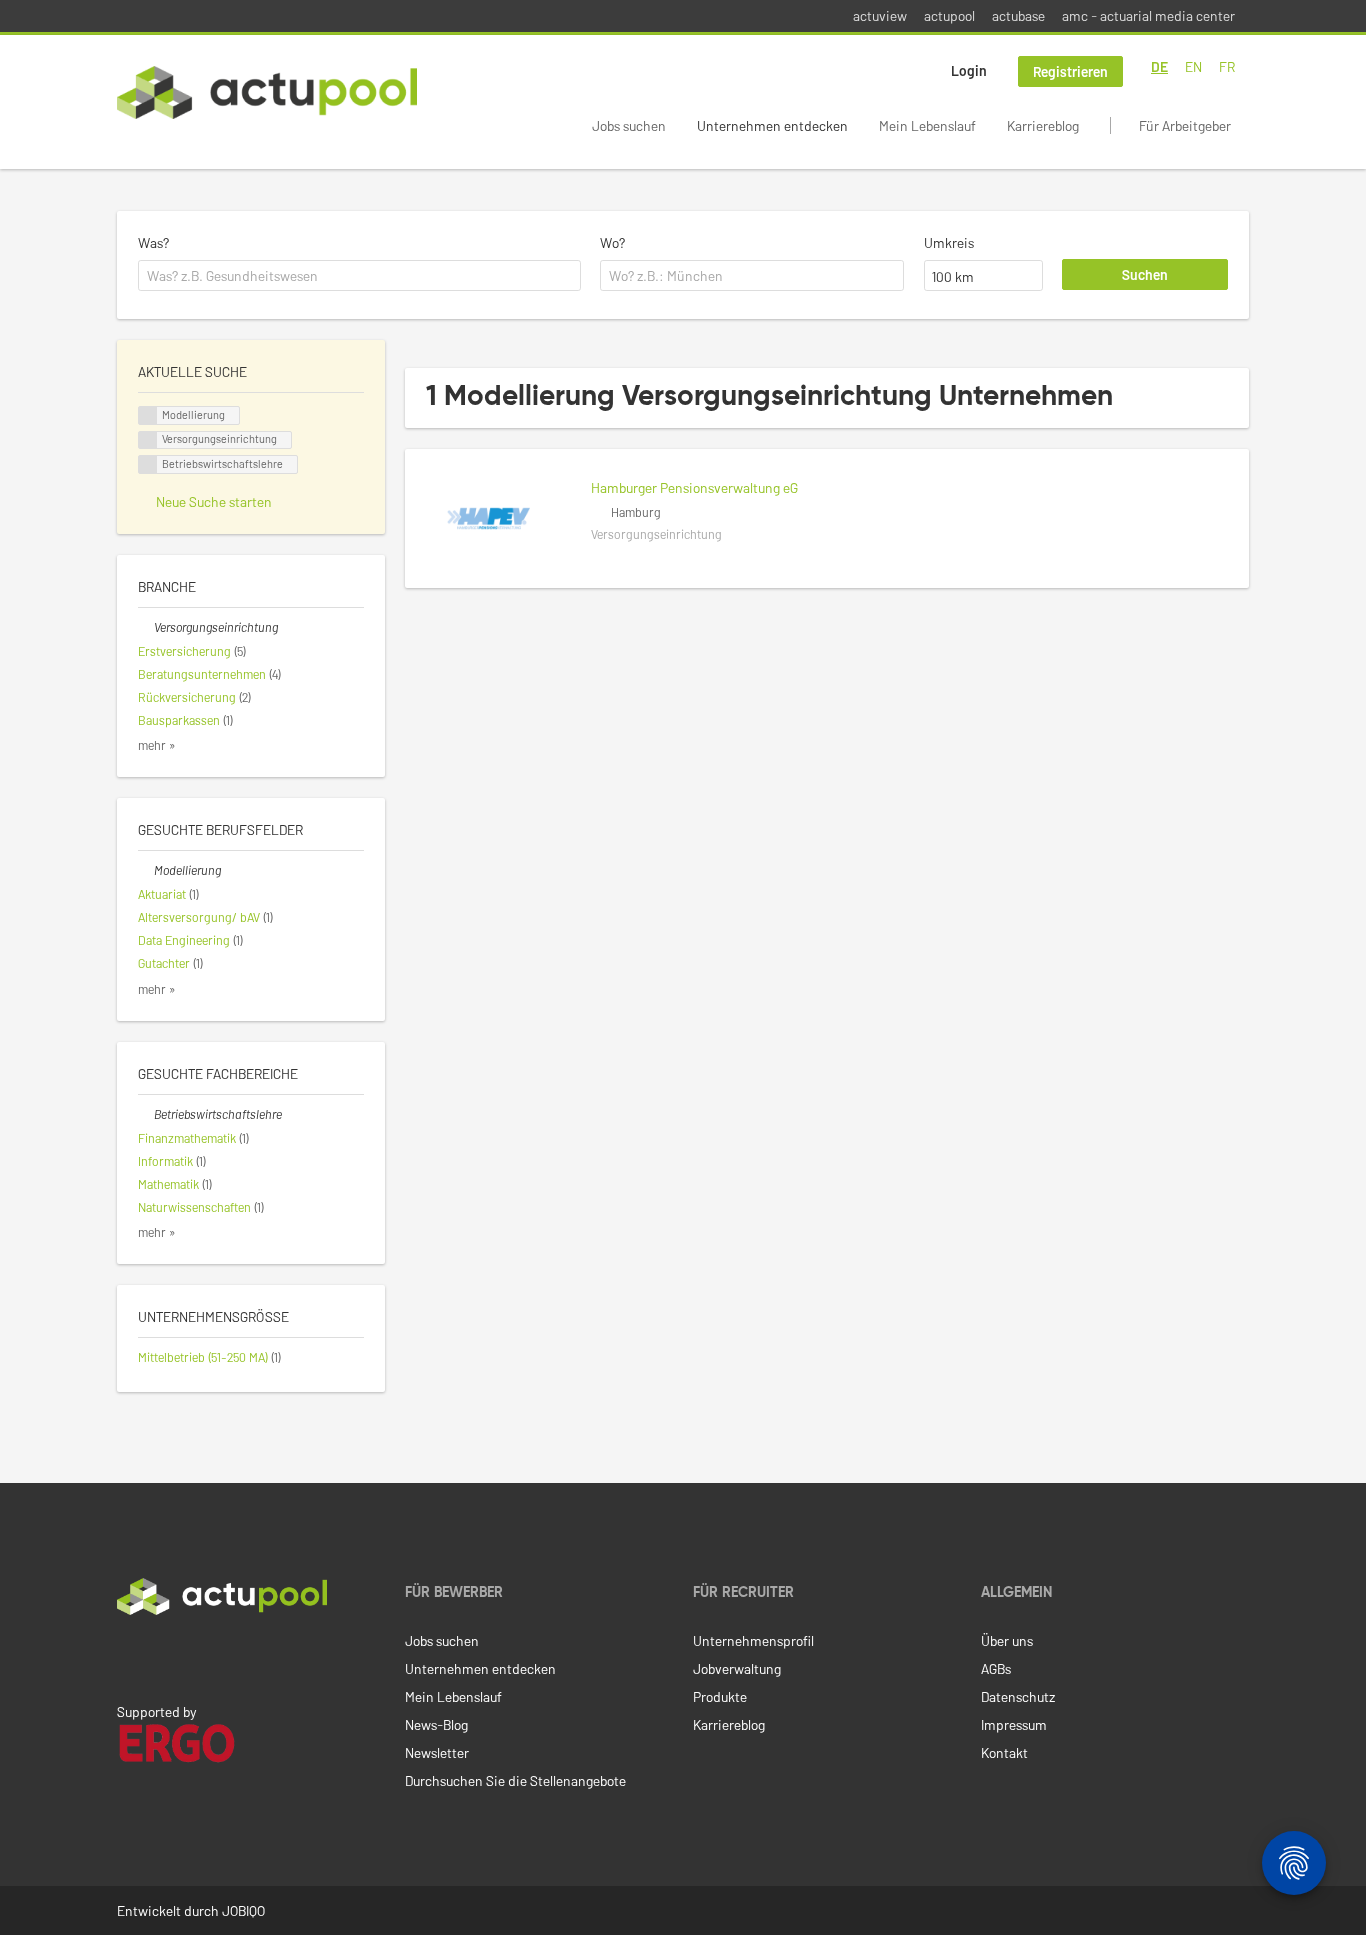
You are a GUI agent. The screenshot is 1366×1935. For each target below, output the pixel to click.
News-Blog (436, 1724)
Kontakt (1004, 1752)
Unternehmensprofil (753, 1640)
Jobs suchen (629, 125)
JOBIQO (243, 1910)
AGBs (996, 1668)
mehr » (157, 745)
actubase (1018, 15)
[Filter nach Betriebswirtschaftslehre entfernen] (146, 1114)
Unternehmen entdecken (772, 125)
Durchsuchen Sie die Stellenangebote (515, 1780)
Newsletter (437, 1752)
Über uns (1007, 1640)
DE (1159, 66)
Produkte (720, 1696)
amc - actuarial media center (1148, 15)
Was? (153, 242)
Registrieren (1070, 71)
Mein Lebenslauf (927, 125)
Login (969, 70)
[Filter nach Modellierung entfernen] (146, 870)
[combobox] (359, 276)
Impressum (1014, 1724)
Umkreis (949, 242)
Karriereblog (1043, 125)
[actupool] (267, 92)
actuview (880, 15)
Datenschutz (1018, 1696)
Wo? (612, 242)
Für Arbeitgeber (1185, 125)
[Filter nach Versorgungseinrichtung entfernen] (146, 627)
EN (1193, 66)
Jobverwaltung (737, 1668)
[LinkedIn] (128, 1657)
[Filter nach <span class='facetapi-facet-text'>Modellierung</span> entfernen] (148, 415)
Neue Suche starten (214, 501)
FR (1227, 66)
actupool (949, 15)
